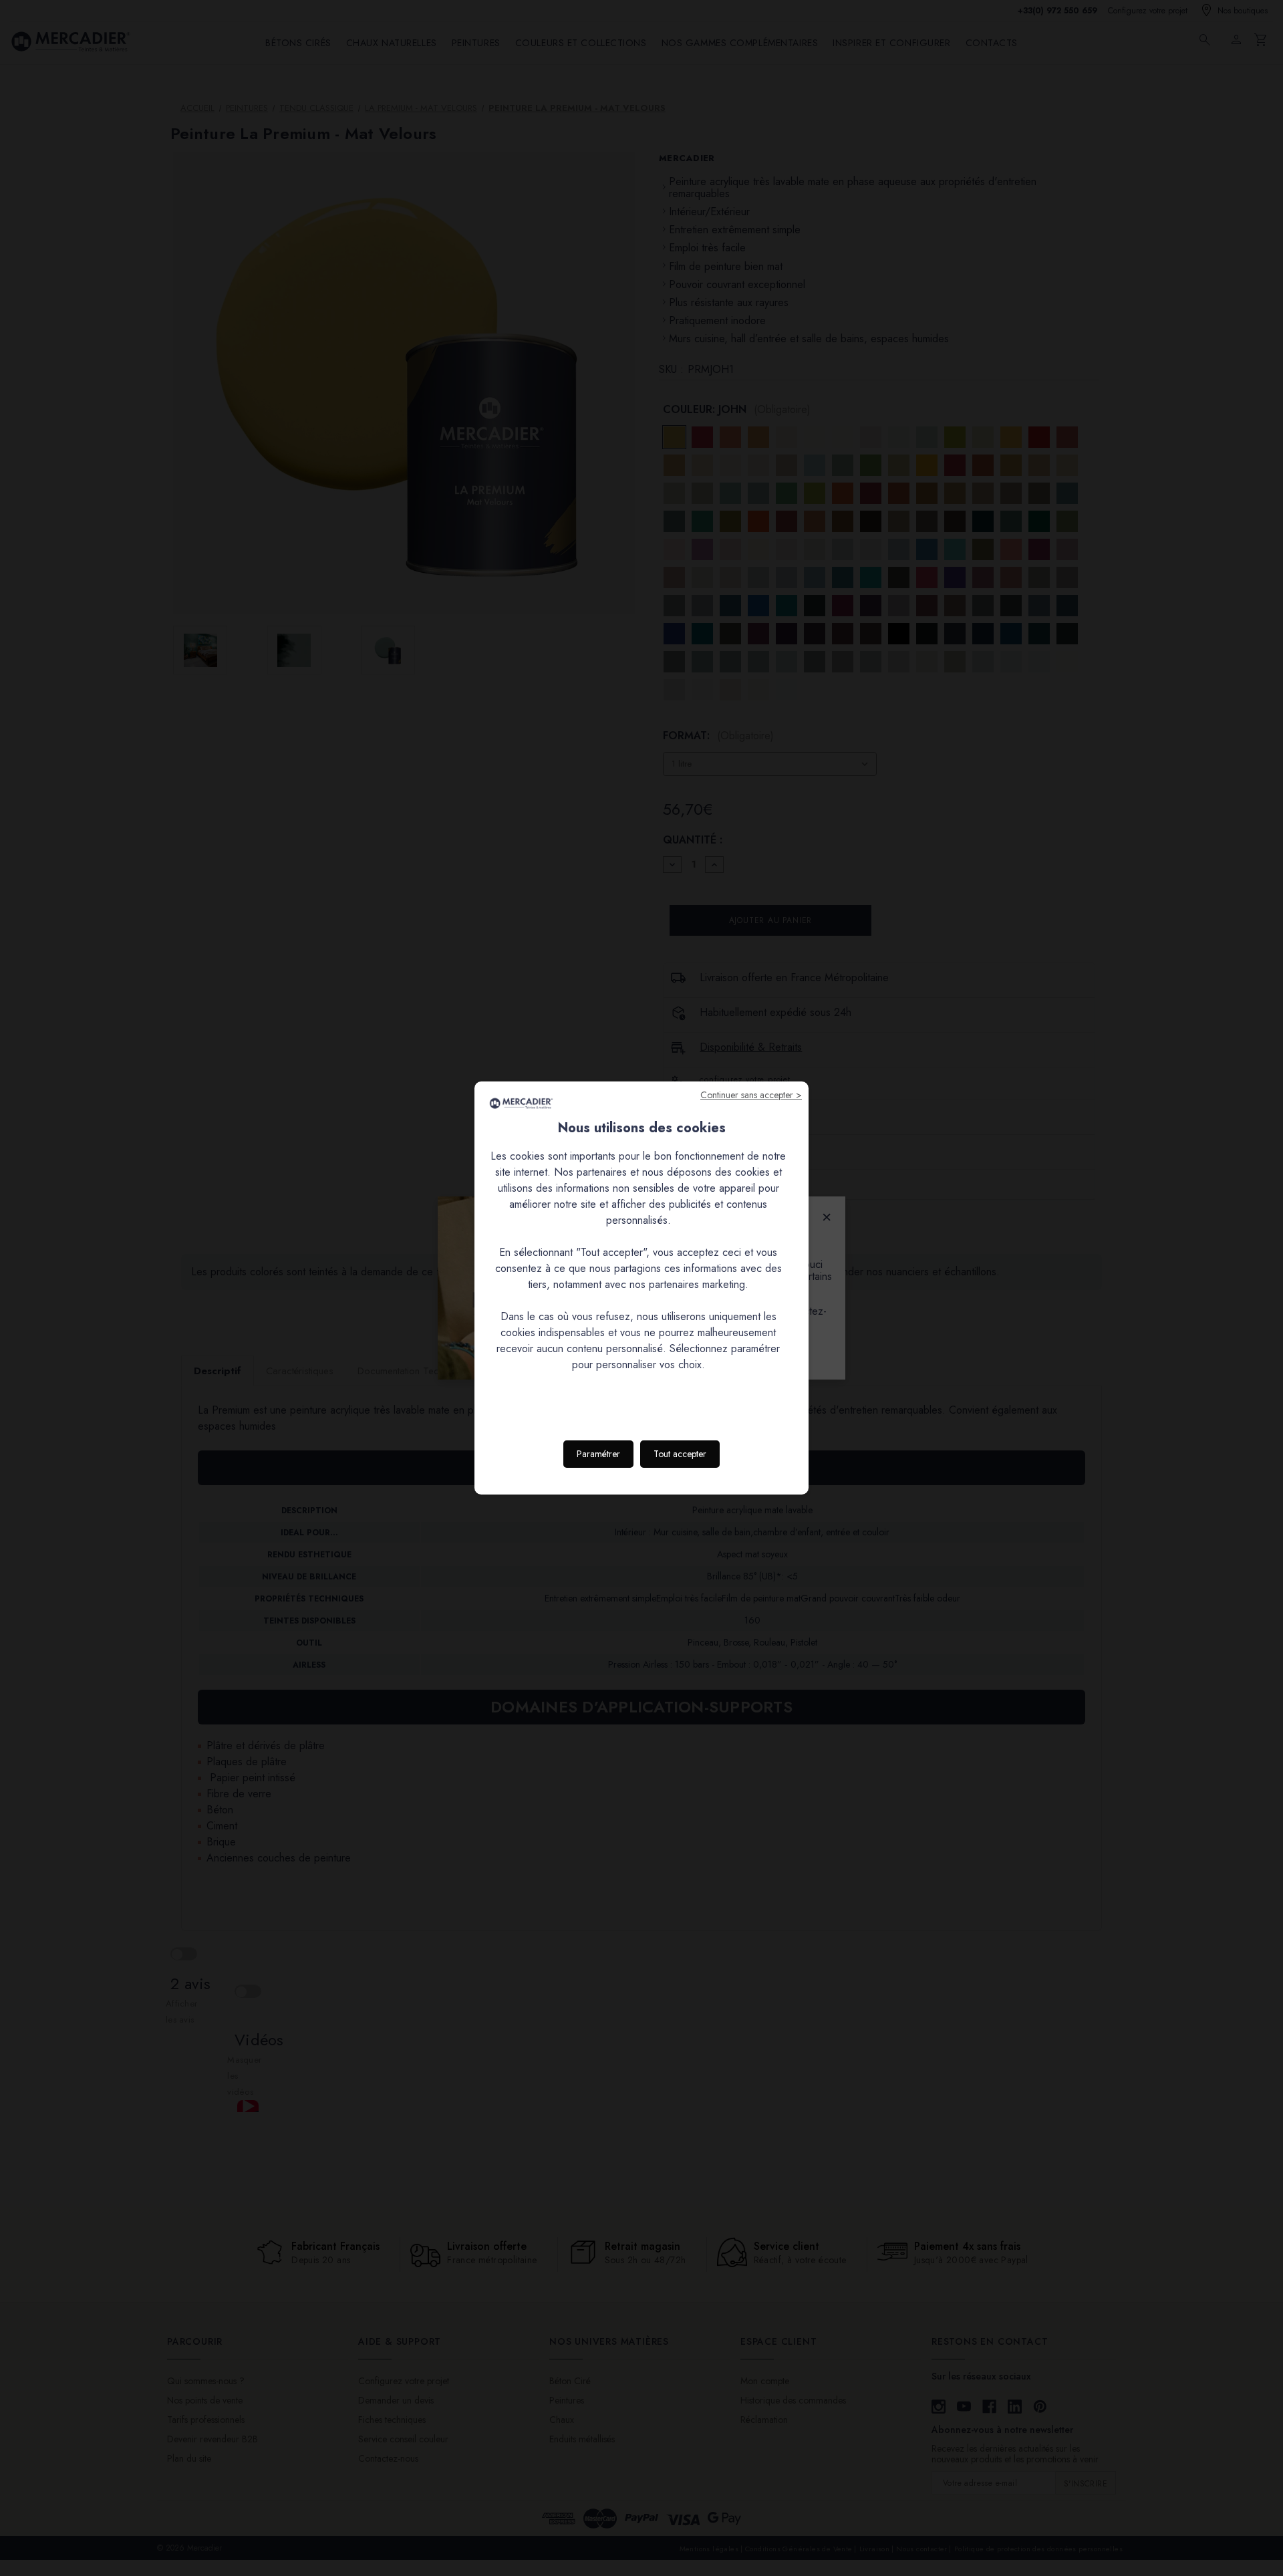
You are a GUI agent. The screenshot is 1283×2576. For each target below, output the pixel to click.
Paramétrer (598, 1454)
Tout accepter (680, 1454)
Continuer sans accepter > (751, 1095)
